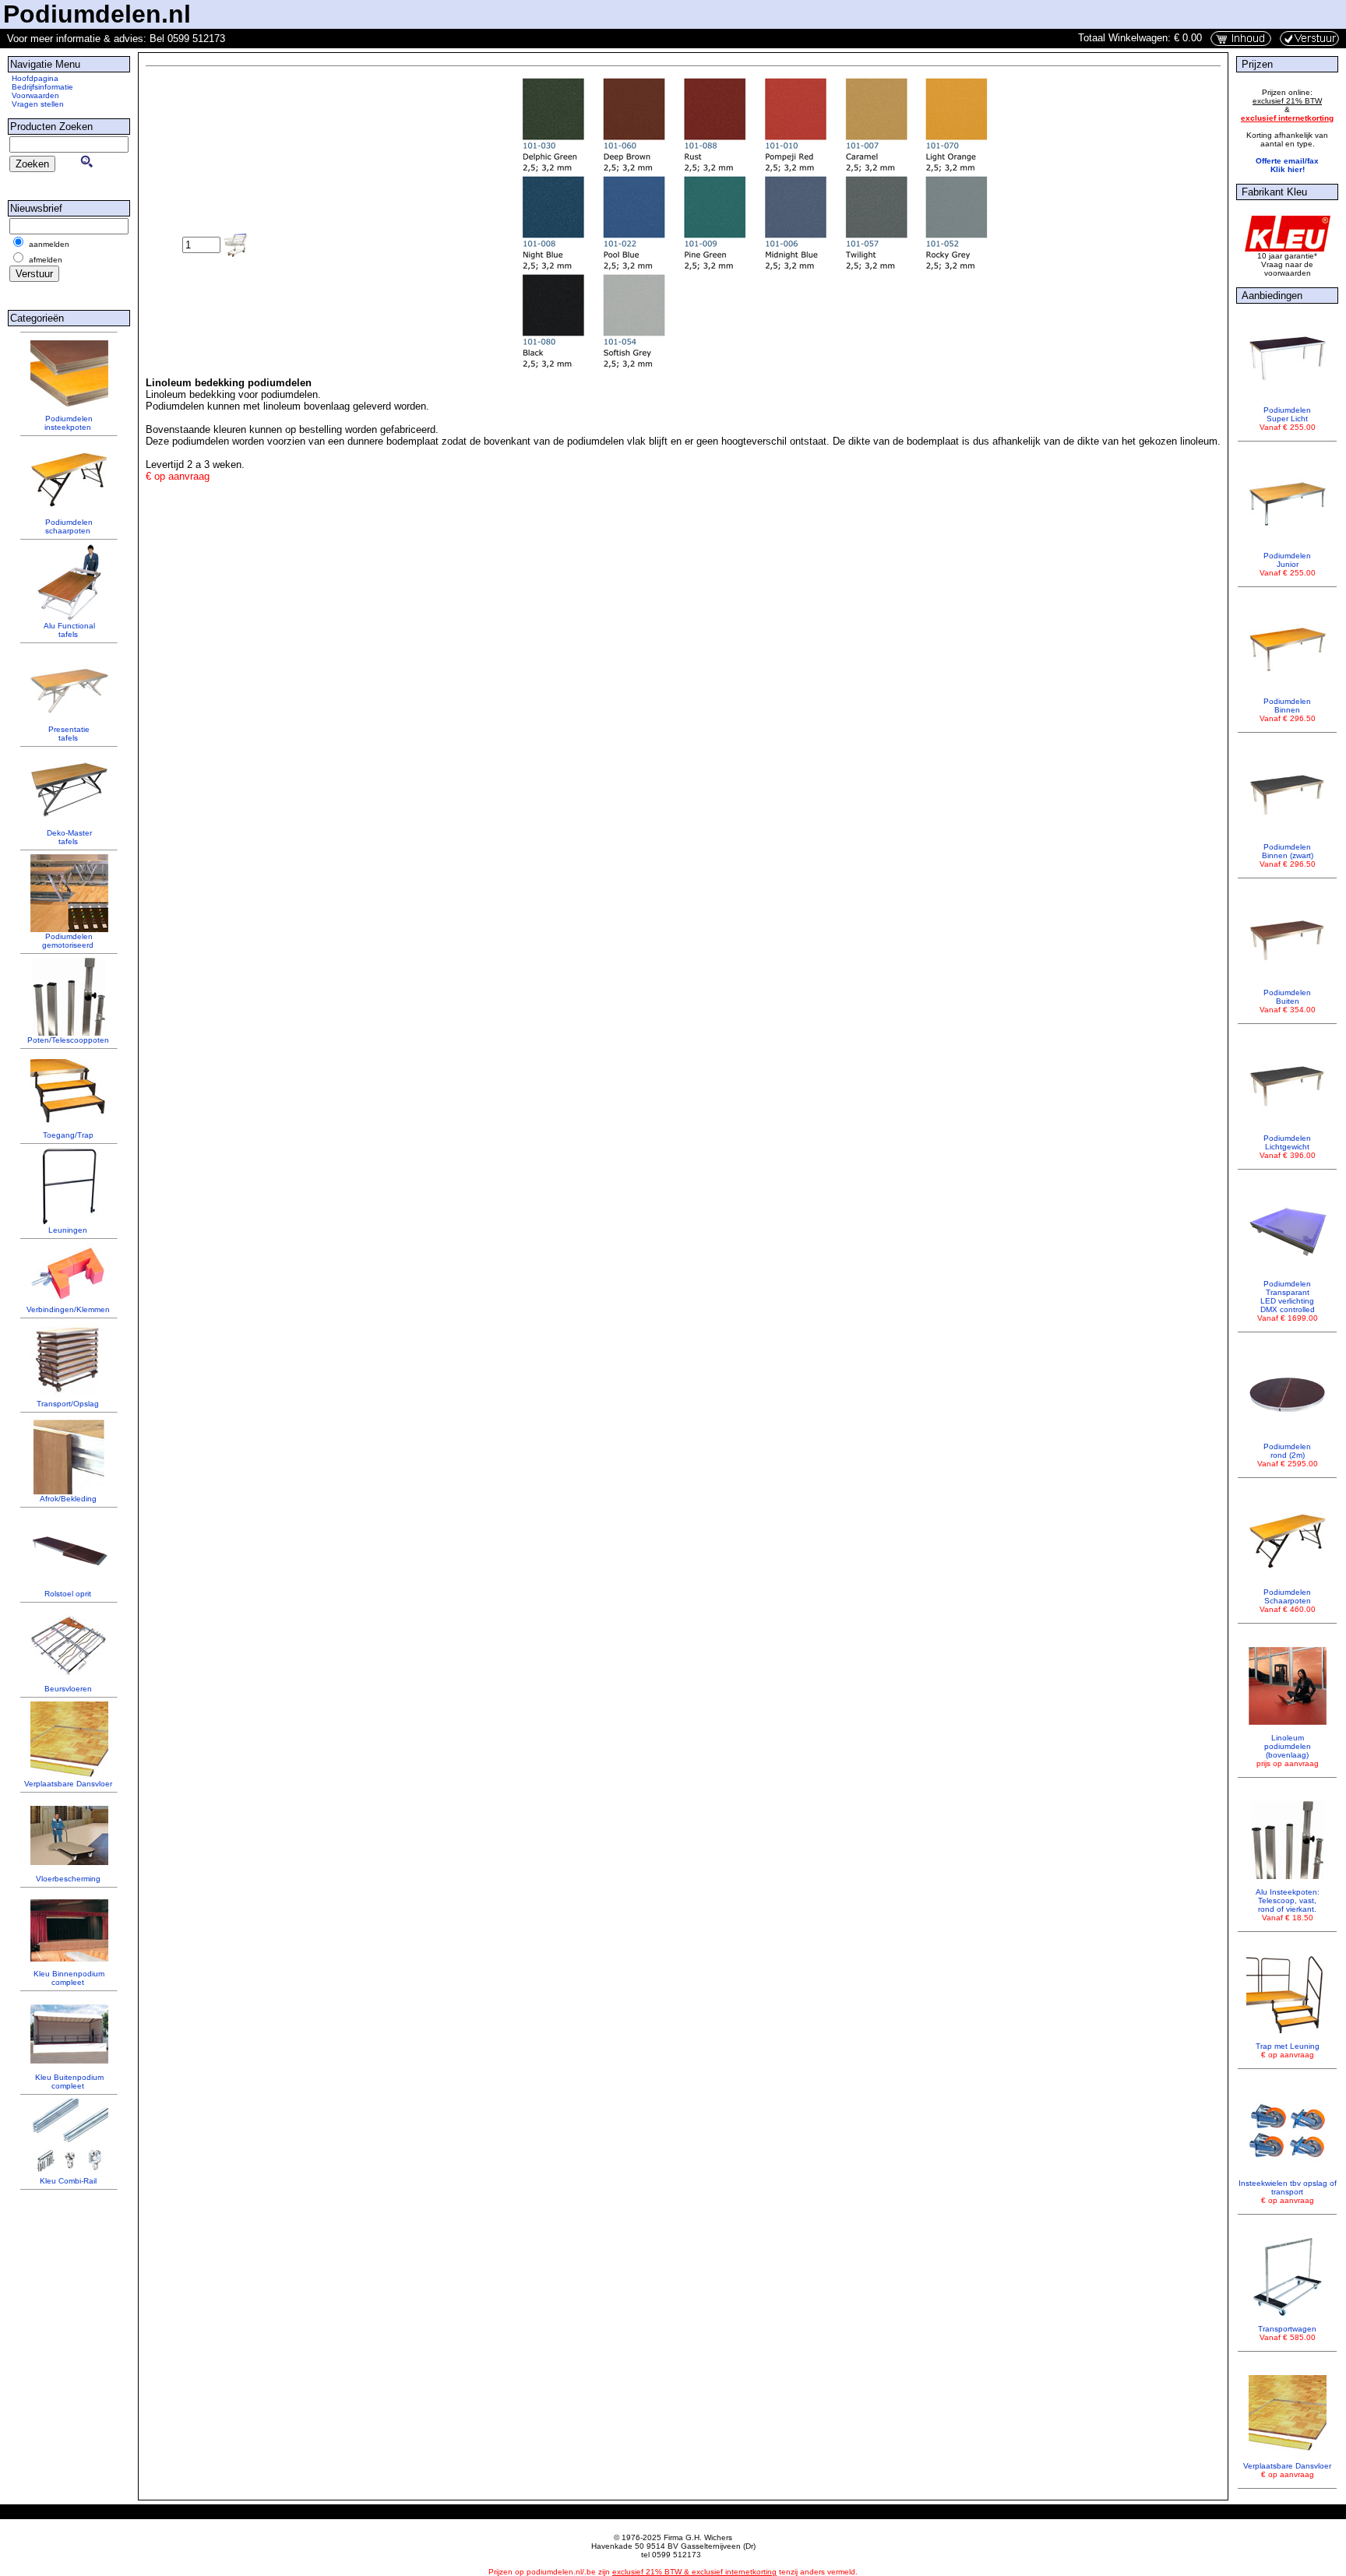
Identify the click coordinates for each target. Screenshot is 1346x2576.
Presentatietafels (69, 734)
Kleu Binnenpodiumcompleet (69, 1978)
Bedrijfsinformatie (42, 87)
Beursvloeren (68, 1689)
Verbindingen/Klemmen (68, 1309)
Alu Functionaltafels (69, 630)
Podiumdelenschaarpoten (69, 526)
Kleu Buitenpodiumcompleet (69, 2082)
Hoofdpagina (35, 78)
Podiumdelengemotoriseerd (68, 941)
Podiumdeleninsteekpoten (69, 423)
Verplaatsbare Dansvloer (68, 1784)
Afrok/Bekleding (68, 1499)
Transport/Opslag (68, 1404)
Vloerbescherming (68, 1879)
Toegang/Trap (68, 1135)
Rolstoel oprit (68, 1594)
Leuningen (68, 1230)
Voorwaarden (35, 95)
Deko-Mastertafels (69, 837)
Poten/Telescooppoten (68, 1040)
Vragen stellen (38, 104)
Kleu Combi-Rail (68, 2181)
